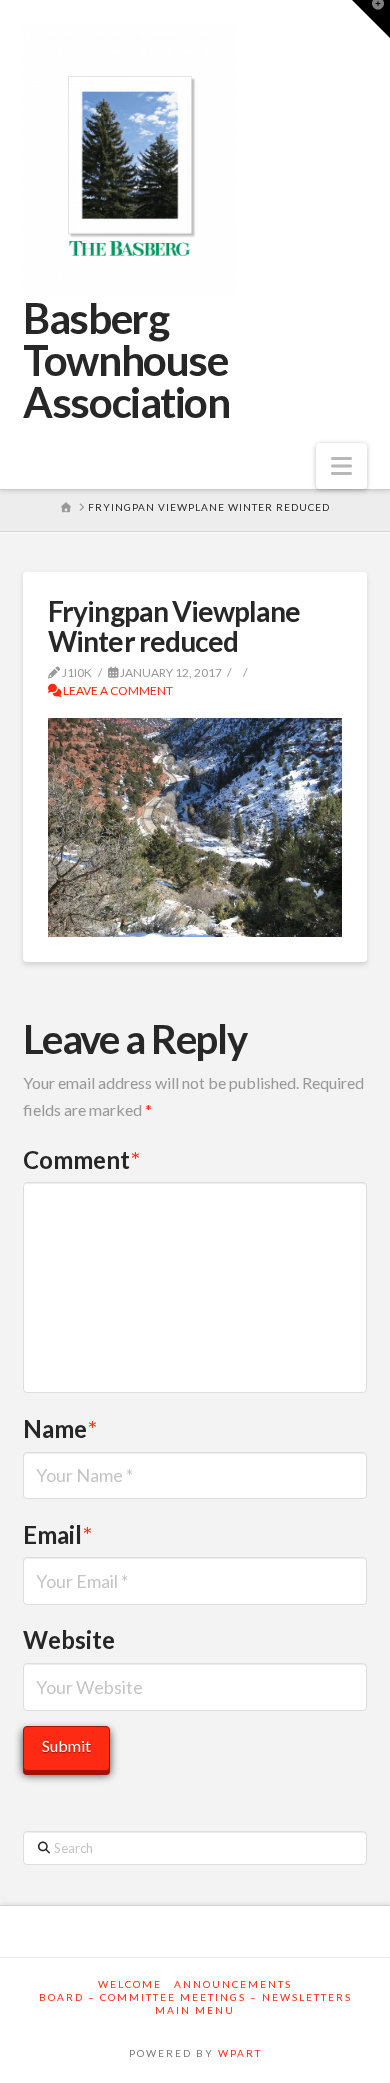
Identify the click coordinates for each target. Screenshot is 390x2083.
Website (69, 1639)
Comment (81, 1159)
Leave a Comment (117, 690)
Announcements (233, 1984)
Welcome (130, 1984)
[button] (341, 466)
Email (57, 1534)
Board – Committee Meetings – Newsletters (195, 1997)
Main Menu (195, 2010)
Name (60, 1428)
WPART (240, 2053)
